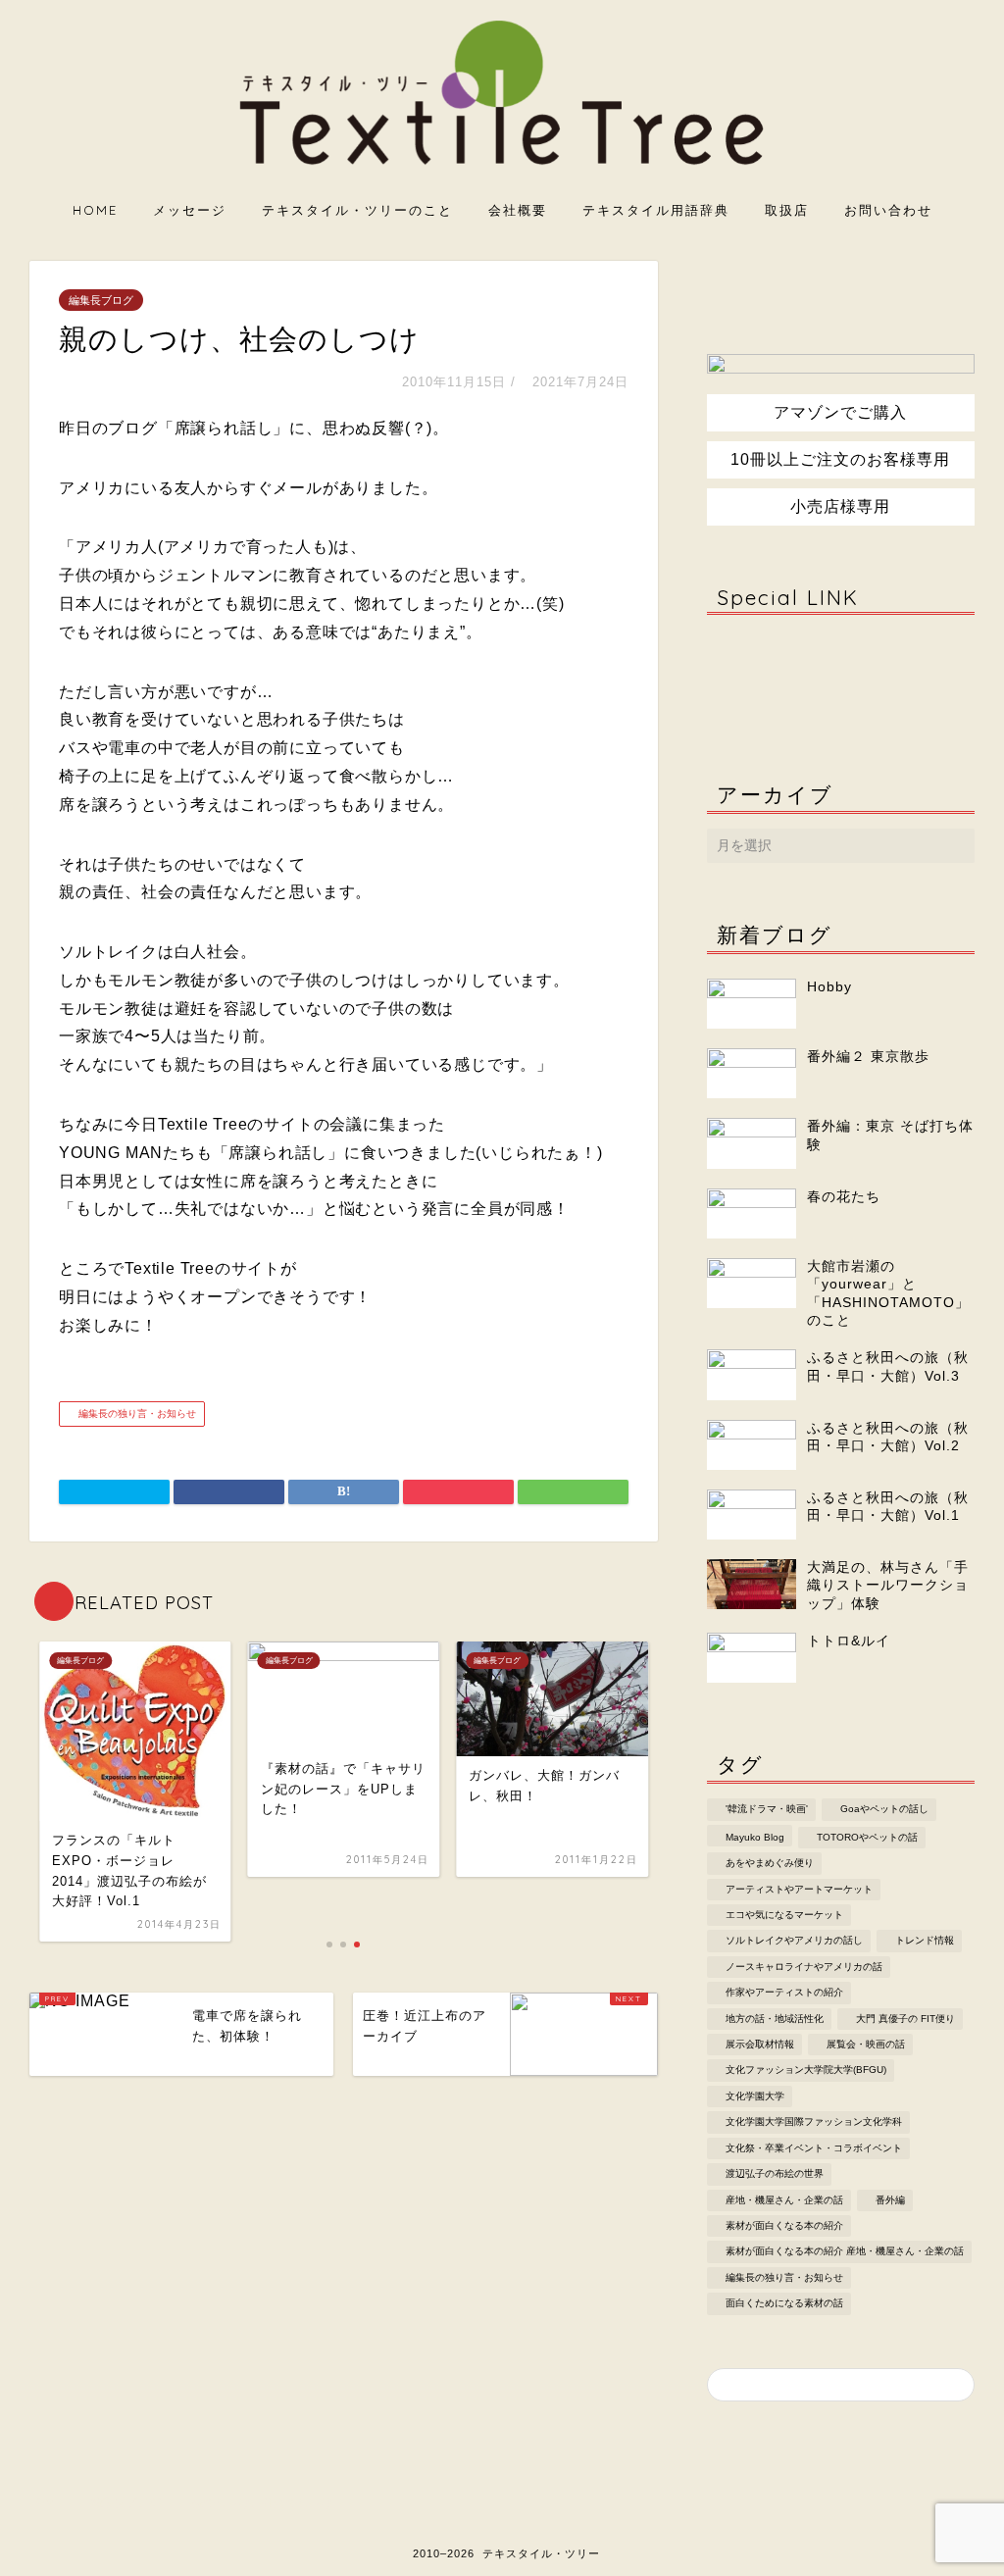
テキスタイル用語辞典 (656, 210)
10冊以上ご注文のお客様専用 (840, 459)
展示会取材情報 (760, 2044)
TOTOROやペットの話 (867, 1837)
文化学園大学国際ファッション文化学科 (814, 2122)
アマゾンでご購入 (840, 412)
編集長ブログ (101, 300)
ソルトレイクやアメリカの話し (794, 1941)
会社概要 (518, 210)
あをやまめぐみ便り (770, 1864)
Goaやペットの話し (884, 1810)
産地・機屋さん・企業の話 (784, 2200)
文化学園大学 (755, 2096)
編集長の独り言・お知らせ (136, 1414)
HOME (95, 210)
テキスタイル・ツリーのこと (357, 210)
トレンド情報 (925, 1941)
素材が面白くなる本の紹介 (784, 2225)
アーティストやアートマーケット (799, 1889)
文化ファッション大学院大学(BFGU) (806, 2071)
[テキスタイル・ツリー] (502, 168)
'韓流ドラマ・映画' (767, 1810)
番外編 (890, 2200)
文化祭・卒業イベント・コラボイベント (814, 2148)
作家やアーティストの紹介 (784, 1993)
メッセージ (190, 210)
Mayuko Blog (755, 1837)
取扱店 (787, 210)
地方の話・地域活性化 (775, 2019)
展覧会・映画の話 (866, 2044)
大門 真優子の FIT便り (905, 2019)
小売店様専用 (840, 506)
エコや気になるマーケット (784, 1915)
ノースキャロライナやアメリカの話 (804, 1967)
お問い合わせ (888, 210)
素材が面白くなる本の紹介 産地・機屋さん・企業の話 (845, 2252)
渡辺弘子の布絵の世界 (775, 2174)
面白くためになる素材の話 (784, 2304)
